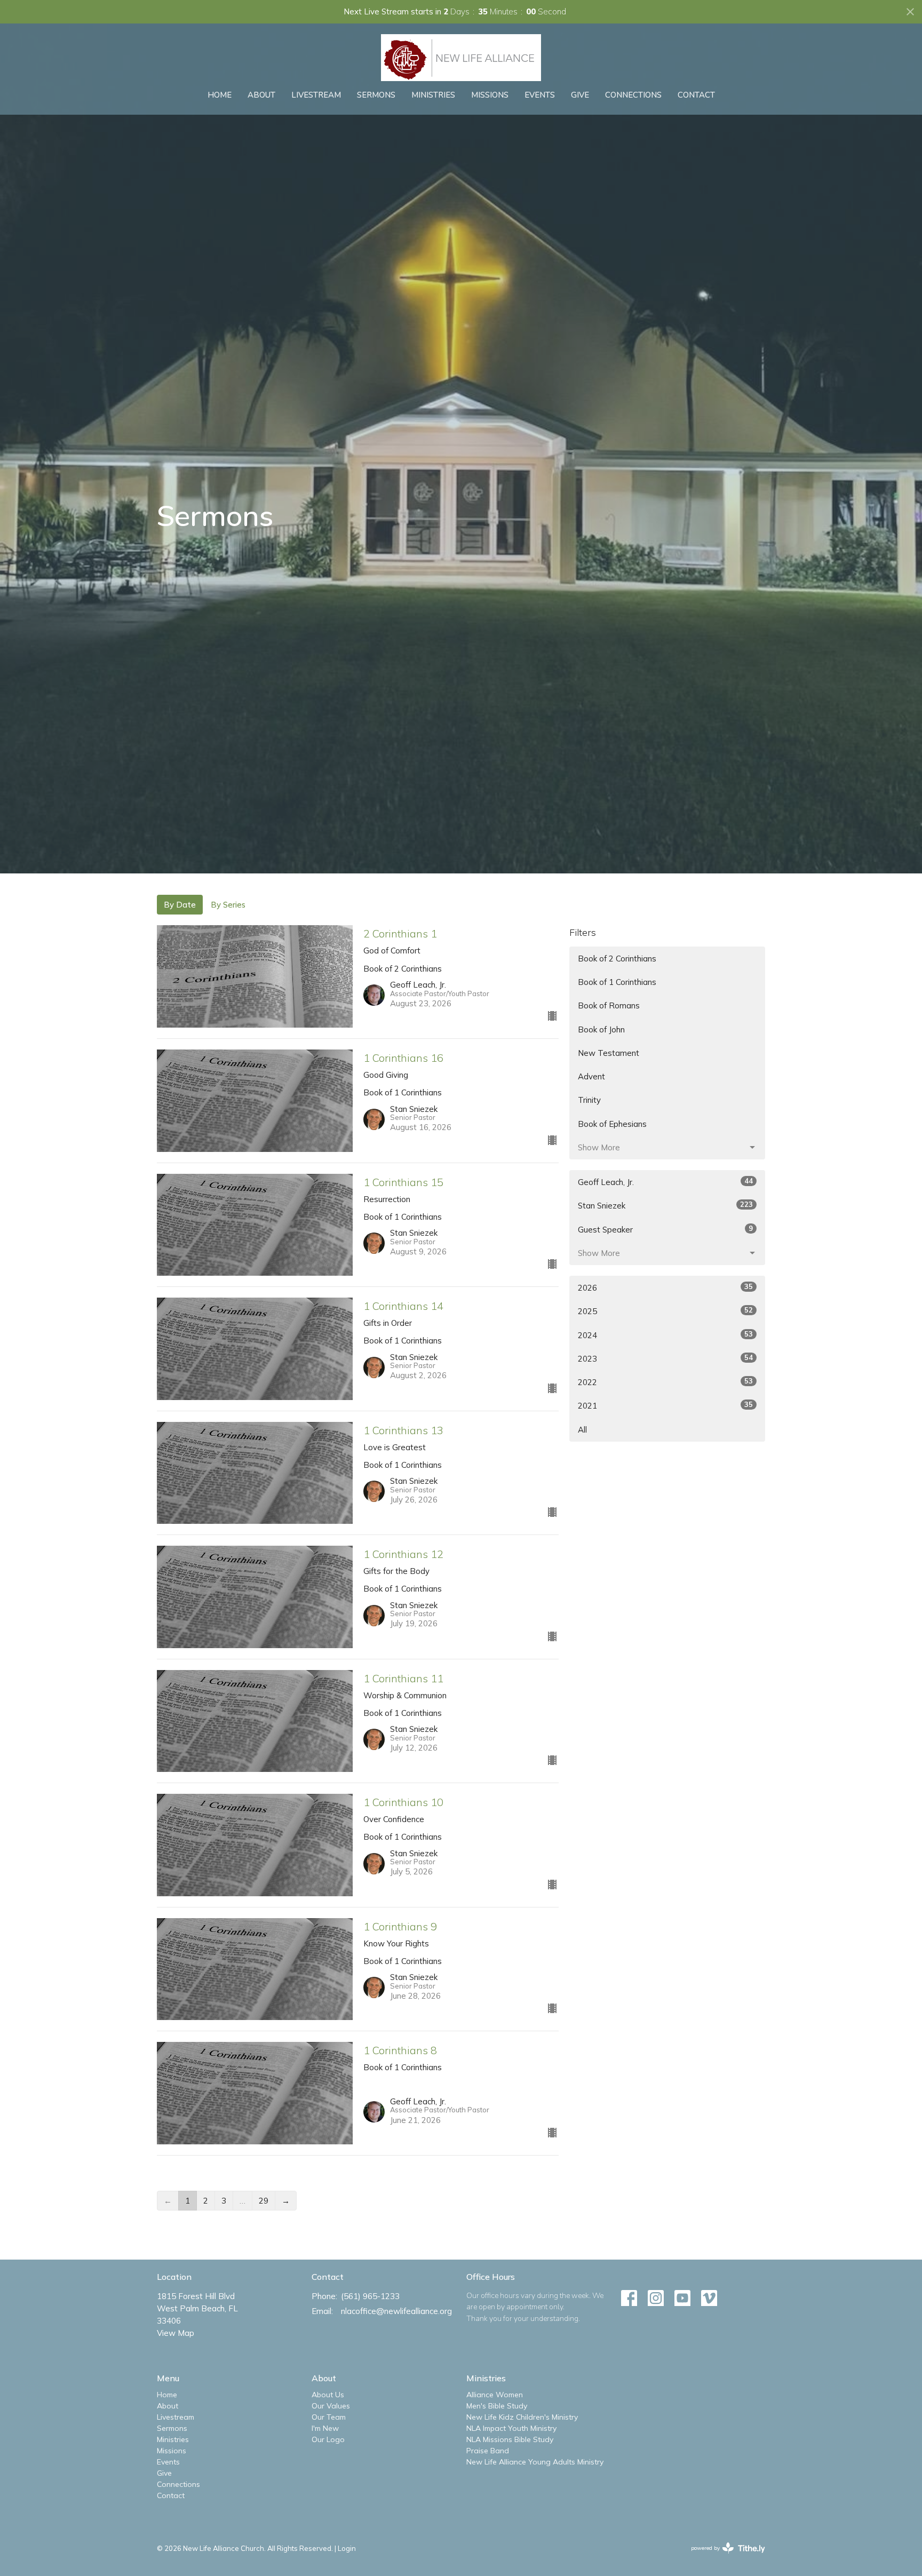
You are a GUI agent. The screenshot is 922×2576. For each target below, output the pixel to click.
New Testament (609, 1053)
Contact (696, 95)
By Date (180, 905)
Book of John (601, 1029)
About (261, 95)
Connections (633, 95)
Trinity (589, 1100)
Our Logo (328, 2439)
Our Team (329, 2417)
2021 (665, 1405)
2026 (665, 1287)
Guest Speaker (665, 1229)
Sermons (376, 95)
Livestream (316, 95)
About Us (328, 2395)
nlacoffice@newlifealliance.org (396, 2311)
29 (264, 2201)
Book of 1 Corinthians (617, 982)
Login (347, 2548)
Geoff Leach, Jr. (665, 1182)
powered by (722, 2557)
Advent (591, 1076)
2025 (665, 1311)
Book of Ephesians (612, 1124)
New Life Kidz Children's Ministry (522, 2417)
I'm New (325, 2428)
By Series (228, 905)
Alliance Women (495, 2395)
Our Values (331, 2406)
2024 (665, 1335)
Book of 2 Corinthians (617, 959)
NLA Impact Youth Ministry (511, 2428)
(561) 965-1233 (370, 2296)
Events (540, 95)
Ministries (433, 95)
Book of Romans (609, 1005)
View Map (176, 2333)
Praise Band (488, 2451)
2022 (665, 1382)
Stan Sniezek (665, 1205)
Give (580, 95)
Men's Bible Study (497, 2406)
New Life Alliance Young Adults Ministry (535, 2462)
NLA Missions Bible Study (510, 2439)
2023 (665, 1358)
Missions (490, 95)
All (582, 1430)
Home (220, 95)
